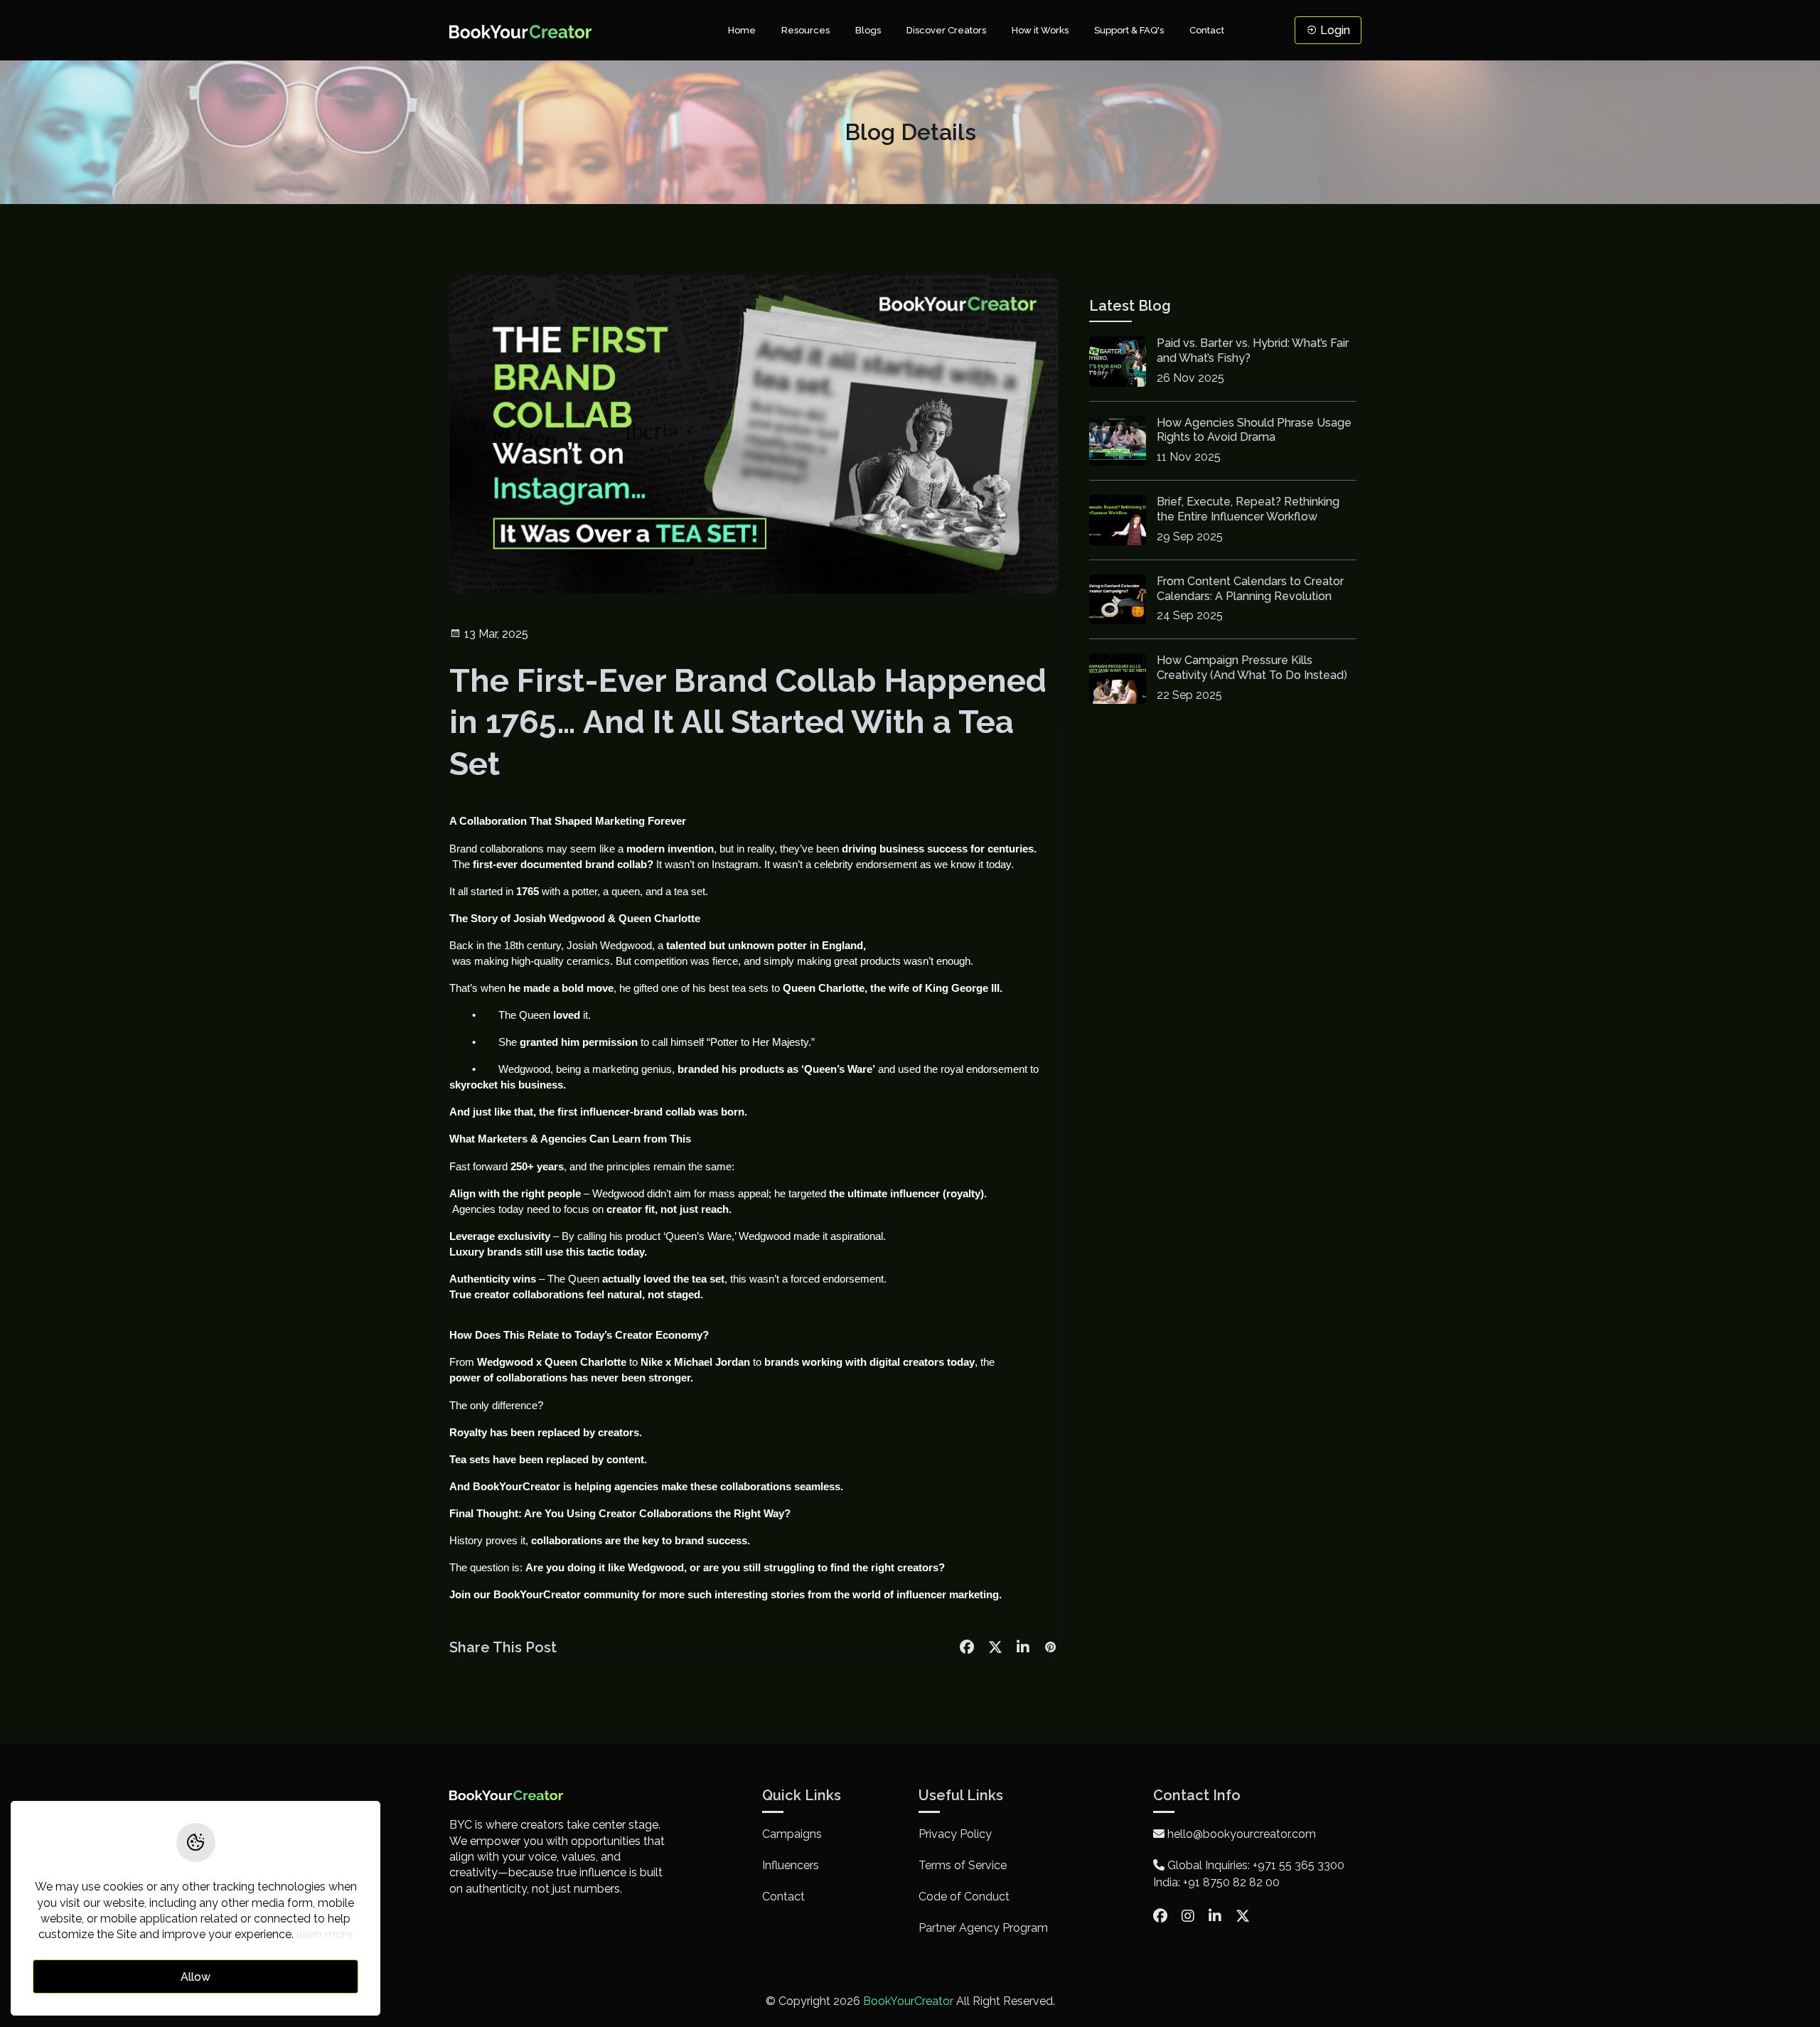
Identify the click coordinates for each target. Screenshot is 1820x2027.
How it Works (1040, 30)
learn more (325, 1935)
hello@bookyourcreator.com (1240, 1834)
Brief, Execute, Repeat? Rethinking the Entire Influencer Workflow (1248, 509)
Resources (805, 30)
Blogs (868, 30)
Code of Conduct (964, 1897)
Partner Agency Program (983, 1928)
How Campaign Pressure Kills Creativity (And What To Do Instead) (1252, 668)
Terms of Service (963, 1865)
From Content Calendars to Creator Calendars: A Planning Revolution (1250, 589)
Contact (1207, 30)
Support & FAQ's (1129, 30)
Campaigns (792, 1834)
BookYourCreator (516, 1487)
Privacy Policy (955, 1834)
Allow (196, 1978)
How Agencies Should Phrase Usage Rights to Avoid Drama (1254, 430)
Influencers (791, 1865)
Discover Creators (946, 30)
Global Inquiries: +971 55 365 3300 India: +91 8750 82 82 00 (1249, 1874)
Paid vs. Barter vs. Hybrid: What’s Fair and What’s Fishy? (1253, 351)
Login (1334, 30)
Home (742, 30)
